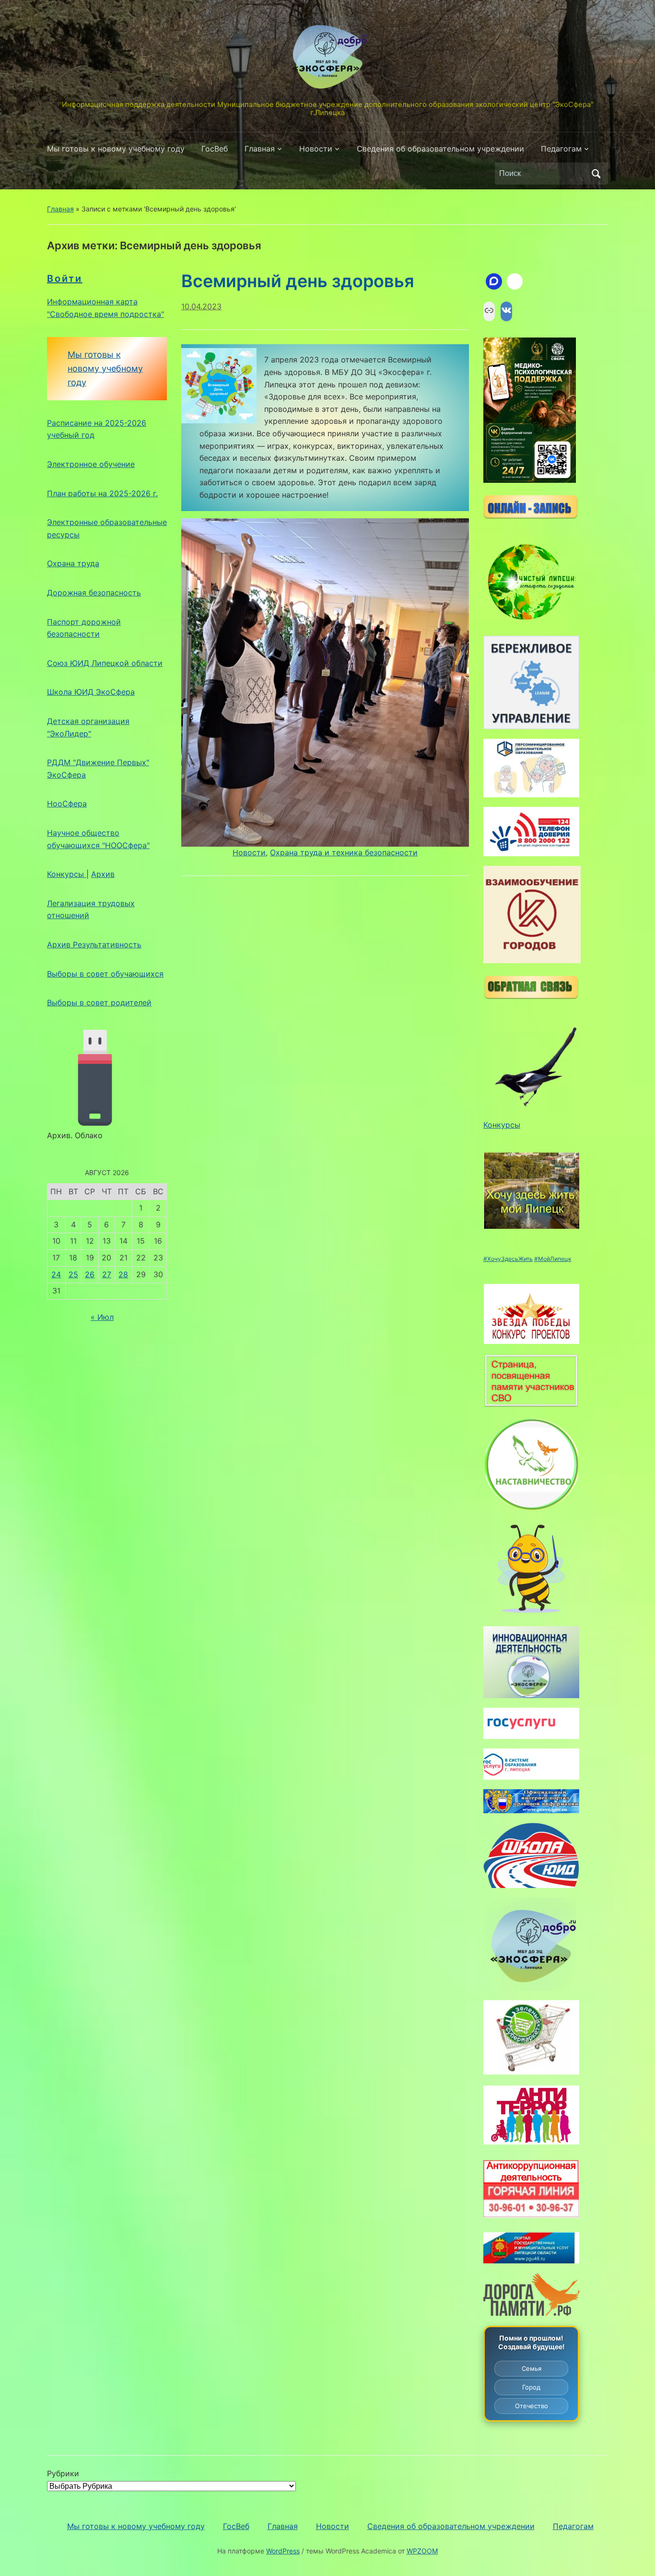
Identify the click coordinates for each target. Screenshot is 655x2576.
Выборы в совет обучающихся (105, 974)
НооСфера (67, 804)
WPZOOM (422, 2551)
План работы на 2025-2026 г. (102, 493)
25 (73, 1274)
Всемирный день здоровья (298, 281)
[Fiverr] (515, 281)
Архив (103, 874)
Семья (532, 2368)
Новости (316, 149)
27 (107, 1274)
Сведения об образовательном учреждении (440, 149)
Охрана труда (73, 563)
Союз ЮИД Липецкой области (105, 663)
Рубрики (63, 2473)
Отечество (532, 2406)
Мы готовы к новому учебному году (116, 149)
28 (123, 1274)
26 (90, 1274)
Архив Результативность (94, 944)
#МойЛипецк (553, 1259)
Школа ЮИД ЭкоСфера (91, 692)
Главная (260, 149)
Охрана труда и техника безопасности (344, 852)
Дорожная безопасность (94, 593)
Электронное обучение (91, 464)
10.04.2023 (201, 306)
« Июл (102, 1317)
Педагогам (561, 149)
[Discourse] (494, 281)
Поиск (596, 174)
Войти (65, 279)
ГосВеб (215, 149)
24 (56, 1274)
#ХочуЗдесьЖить (508, 1259)
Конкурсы (67, 874)
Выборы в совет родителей (99, 1002)
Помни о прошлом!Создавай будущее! (532, 2342)
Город (531, 2387)
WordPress (283, 2551)
